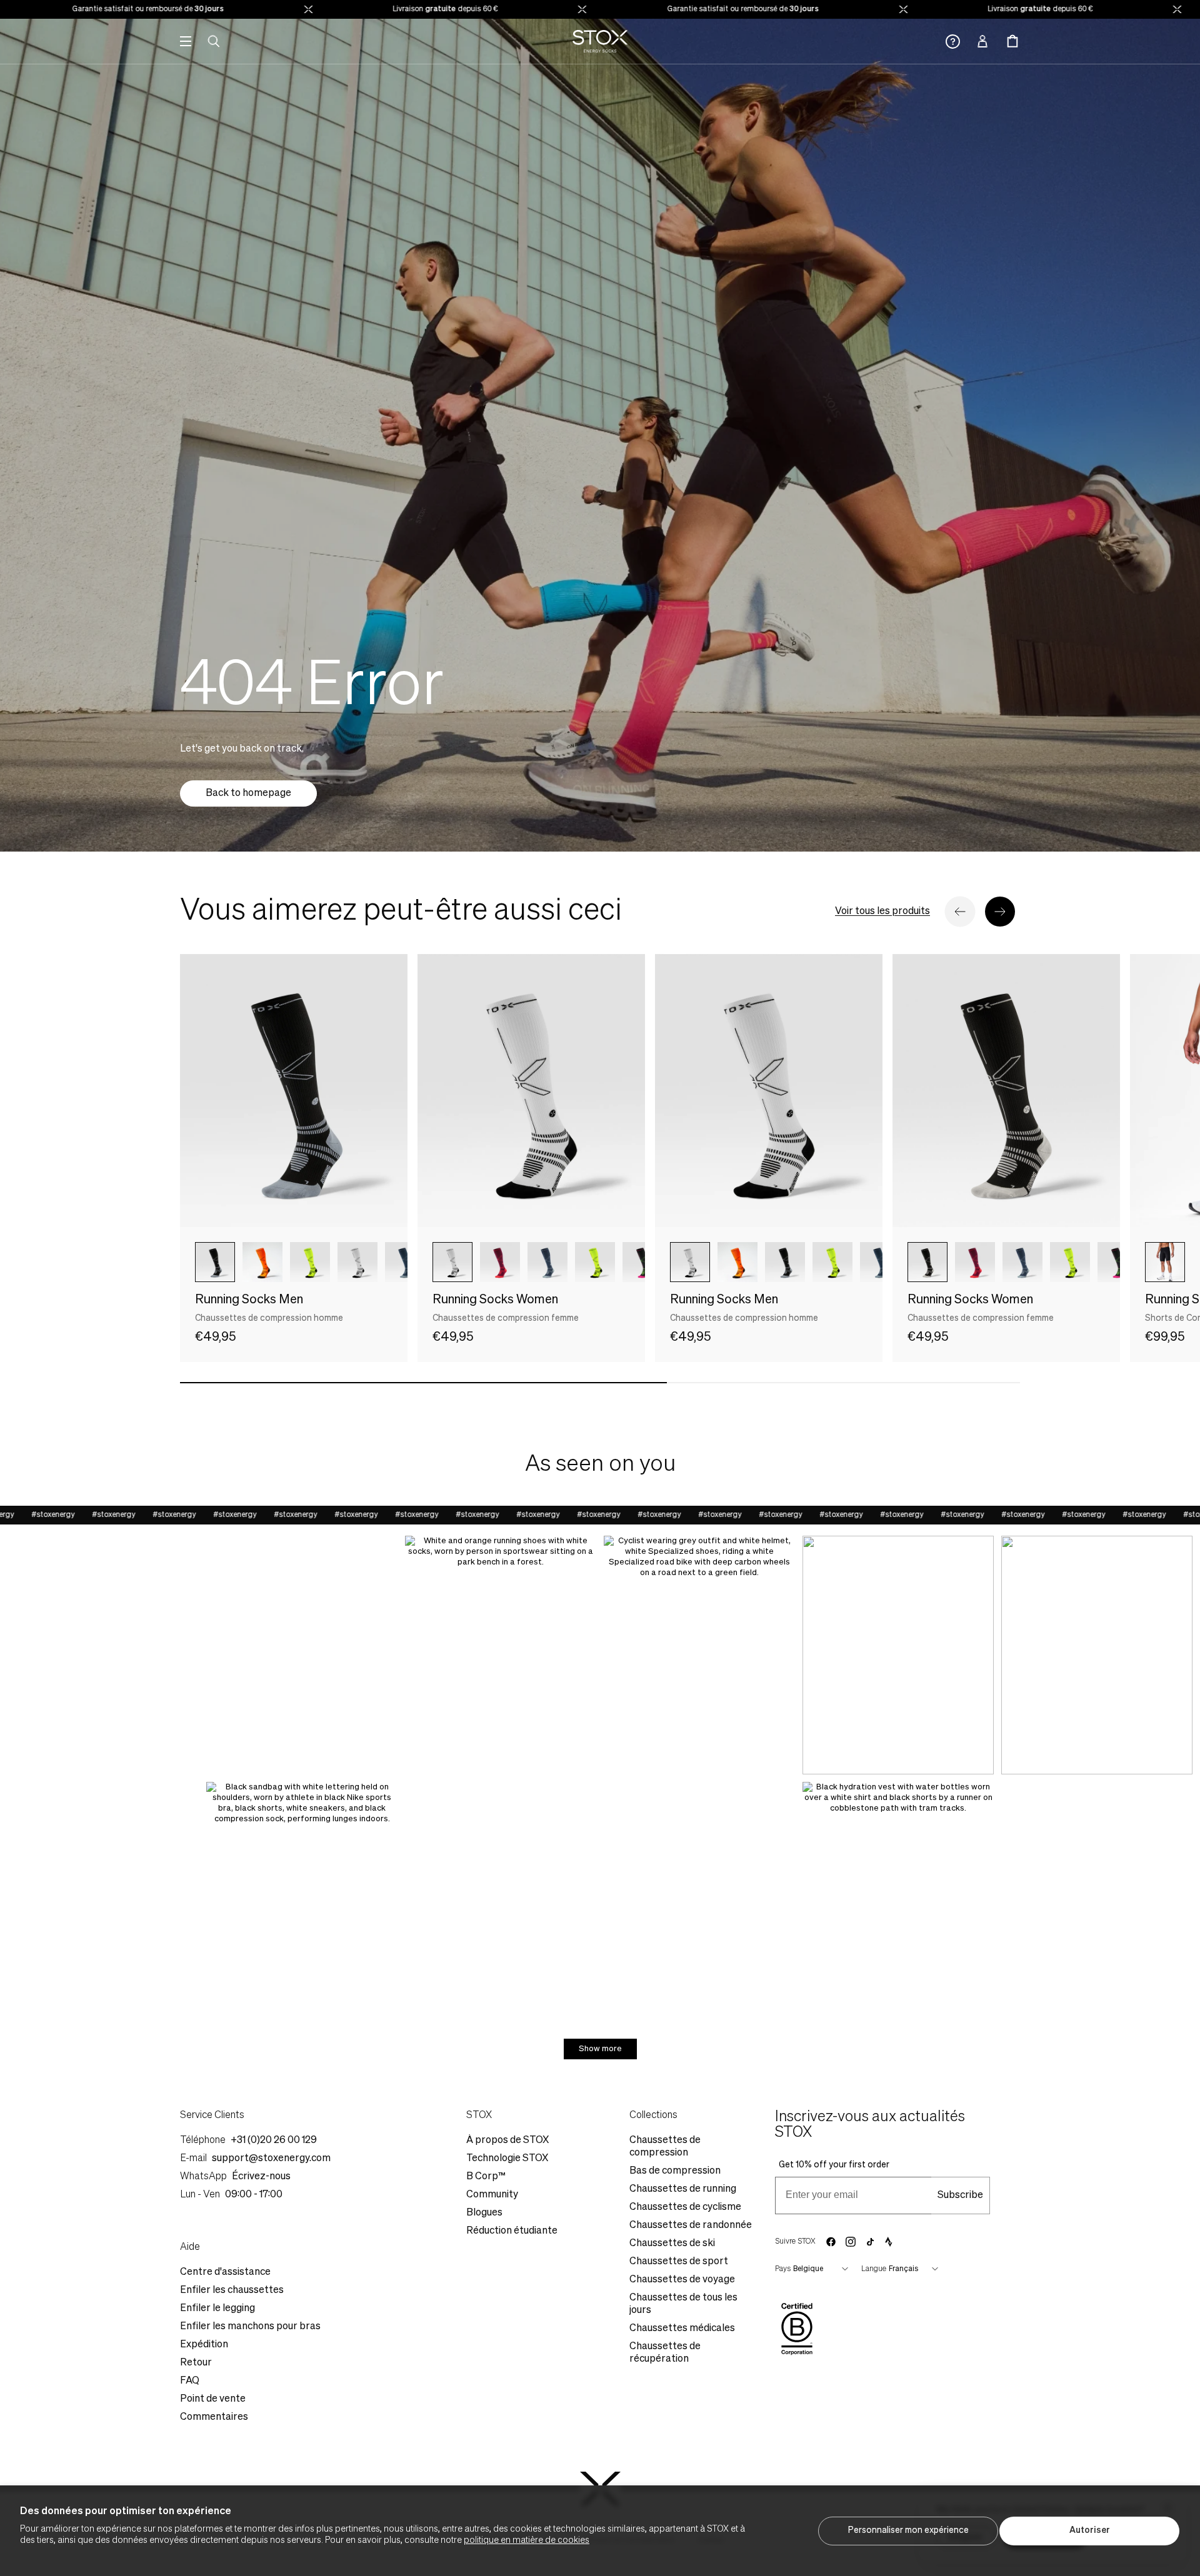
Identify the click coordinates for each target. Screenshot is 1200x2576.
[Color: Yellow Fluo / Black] (310, 1262)
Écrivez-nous (261, 2177)
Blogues (484, 2213)
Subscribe (960, 2196)
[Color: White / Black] (452, 1262)
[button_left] (960, 912)
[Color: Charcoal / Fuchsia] (642, 1262)
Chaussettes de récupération (665, 2353)
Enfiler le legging (217, 2309)
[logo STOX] (600, 41)
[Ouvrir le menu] (186, 41)
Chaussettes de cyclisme (685, 2207)
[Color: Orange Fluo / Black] (262, 1262)
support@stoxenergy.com (271, 2159)
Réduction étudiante (512, 2231)
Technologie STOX (507, 2159)
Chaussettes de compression (665, 2147)
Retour (196, 2363)
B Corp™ (486, 2177)
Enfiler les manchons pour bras (250, 2327)
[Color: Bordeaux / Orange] (500, 1262)
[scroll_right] (377, 1262)
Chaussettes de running (683, 2189)
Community (492, 2195)
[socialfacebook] (831, 2242)
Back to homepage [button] (248, 793)
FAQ (190, 2381)
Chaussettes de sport (679, 2262)
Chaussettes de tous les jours (683, 2304)
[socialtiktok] (870, 2242)
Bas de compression (675, 2171)
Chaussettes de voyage (682, 2280)
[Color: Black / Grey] (215, 1262)
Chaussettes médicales (682, 2329)
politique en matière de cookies (527, 2540)
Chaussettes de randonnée (691, 2225)
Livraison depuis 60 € (372, 9)
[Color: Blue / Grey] (405, 1262)
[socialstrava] (889, 2242)
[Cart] (1012, 41)
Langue (874, 2269)
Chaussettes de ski (672, 2244)
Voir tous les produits (882, 912)
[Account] (982, 41)
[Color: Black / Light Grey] (927, 1262)
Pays (783, 2269)
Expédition (204, 2345)
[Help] (953, 42)
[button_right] (1000, 912)
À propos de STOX (507, 2141)
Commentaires (214, 2417)
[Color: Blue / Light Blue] (547, 1262)
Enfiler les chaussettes (232, 2290)
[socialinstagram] (851, 2242)
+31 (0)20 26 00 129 (274, 2141)
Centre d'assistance (225, 2272)
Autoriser (1090, 2530)
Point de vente (213, 2399)
